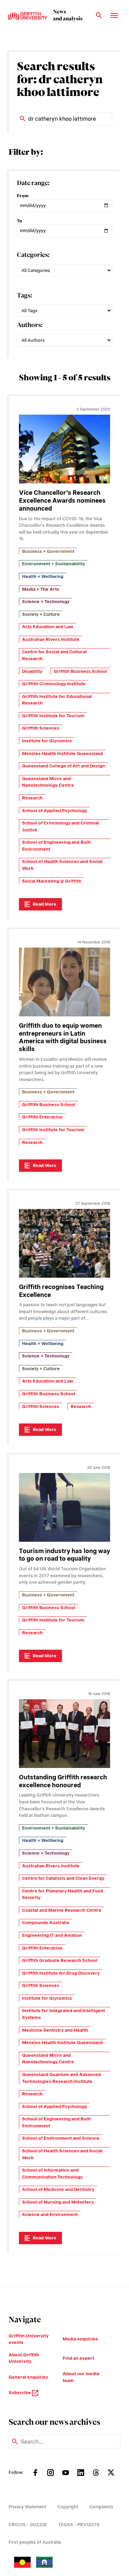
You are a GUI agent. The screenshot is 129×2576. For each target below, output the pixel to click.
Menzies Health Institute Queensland (62, 754)
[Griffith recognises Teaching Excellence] (64, 1243)
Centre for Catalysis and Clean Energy (63, 1878)
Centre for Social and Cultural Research (54, 655)
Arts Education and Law (48, 627)
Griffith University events (29, 2339)
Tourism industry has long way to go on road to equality (64, 1555)
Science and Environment (50, 2214)
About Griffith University (24, 2358)
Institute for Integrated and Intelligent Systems (63, 2014)
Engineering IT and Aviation (52, 1935)
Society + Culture (41, 614)
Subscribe (20, 2393)
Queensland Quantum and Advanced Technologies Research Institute (61, 2078)
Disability (32, 671)
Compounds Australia (46, 1923)
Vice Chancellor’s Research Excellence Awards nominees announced (62, 500)
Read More (45, 904)
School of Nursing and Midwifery (58, 2202)
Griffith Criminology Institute (54, 684)
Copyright (68, 2507)
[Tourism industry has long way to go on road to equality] (64, 1507)
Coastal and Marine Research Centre (62, 1910)
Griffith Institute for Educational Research (57, 700)
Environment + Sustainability (53, 564)
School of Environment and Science (61, 2138)
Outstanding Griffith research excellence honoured (63, 1781)
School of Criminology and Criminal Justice (61, 826)
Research (32, 798)
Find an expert (78, 2358)
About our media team (81, 2377)
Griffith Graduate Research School (60, 1960)
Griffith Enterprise (42, 1117)
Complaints (101, 2507)
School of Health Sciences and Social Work (62, 865)
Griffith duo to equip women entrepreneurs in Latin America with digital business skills (63, 1037)
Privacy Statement (28, 2507)
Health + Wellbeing (43, 576)
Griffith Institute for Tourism (53, 716)
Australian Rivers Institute (51, 639)
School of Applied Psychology (55, 811)
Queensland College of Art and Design (63, 766)
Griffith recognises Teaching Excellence (61, 1291)
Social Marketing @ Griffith (52, 881)
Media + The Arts (41, 589)
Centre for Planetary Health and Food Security (63, 1894)
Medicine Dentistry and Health (55, 2030)
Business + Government (48, 551)
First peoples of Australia (35, 2542)
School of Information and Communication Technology (52, 2174)
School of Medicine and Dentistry (58, 2189)
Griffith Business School (80, 671)
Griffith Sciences (41, 728)
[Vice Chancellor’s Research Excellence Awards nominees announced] (64, 449)
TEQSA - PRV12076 (79, 2525)
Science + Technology (46, 602)
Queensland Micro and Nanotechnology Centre (48, 782)
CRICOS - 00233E (28, 2525)
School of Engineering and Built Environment (56, 846)
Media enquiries (80, 2339)
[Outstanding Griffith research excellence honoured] (64, 1734)
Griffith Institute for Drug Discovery (61, 1973)
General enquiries (28, 2377)
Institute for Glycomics (47, 741)
